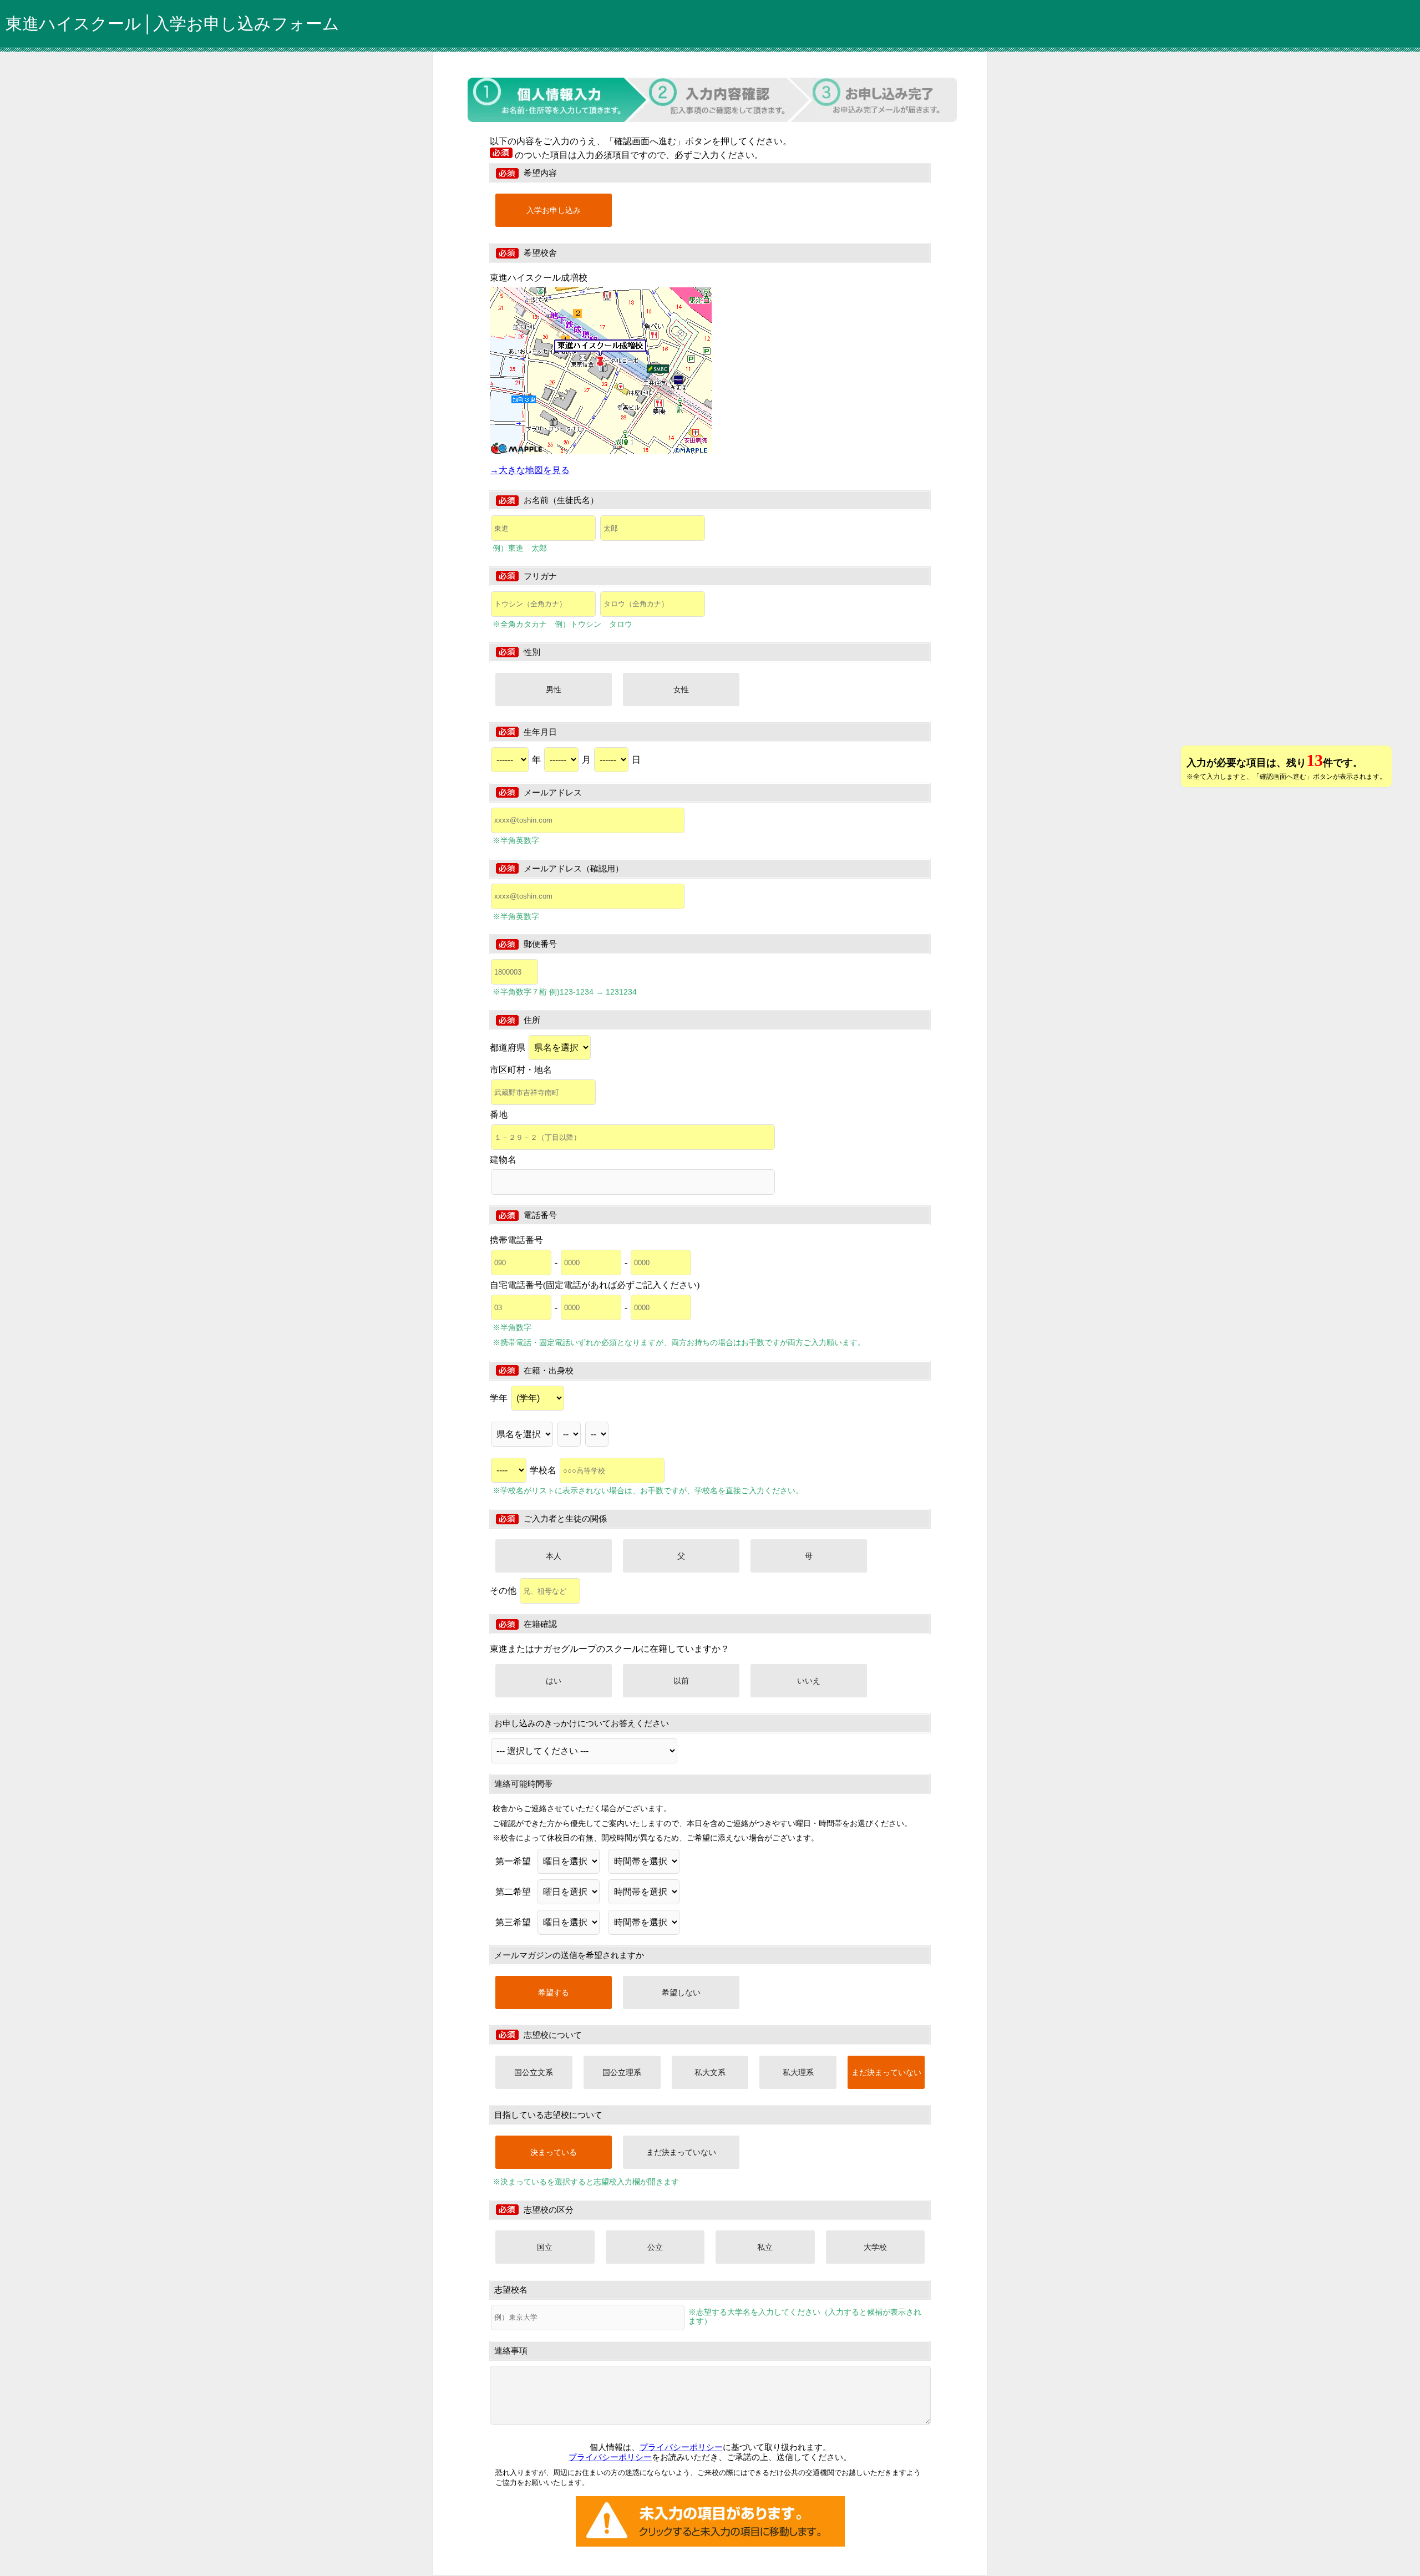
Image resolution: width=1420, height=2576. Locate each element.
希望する (554, 1992)
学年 (500, 1398)
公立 (655, 2247)
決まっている (554, 2152)
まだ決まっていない (886, 2072)
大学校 (875, 2247)
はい (554, 1681)
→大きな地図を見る (530, 470)
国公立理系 (622, 2072)
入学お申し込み (554, 210)
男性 (554, 689)
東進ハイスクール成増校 (539, 278)
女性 (681, 689)
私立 (765, 2247)
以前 (681, 1681)
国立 (545, 2247)
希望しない (681, 1992)
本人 (554, 1556)
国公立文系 (534, 2072)
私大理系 (798, 2072)
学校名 (544, 1470)
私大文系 (710, 2072)
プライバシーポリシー (681, 2447)
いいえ (809, 1681)
